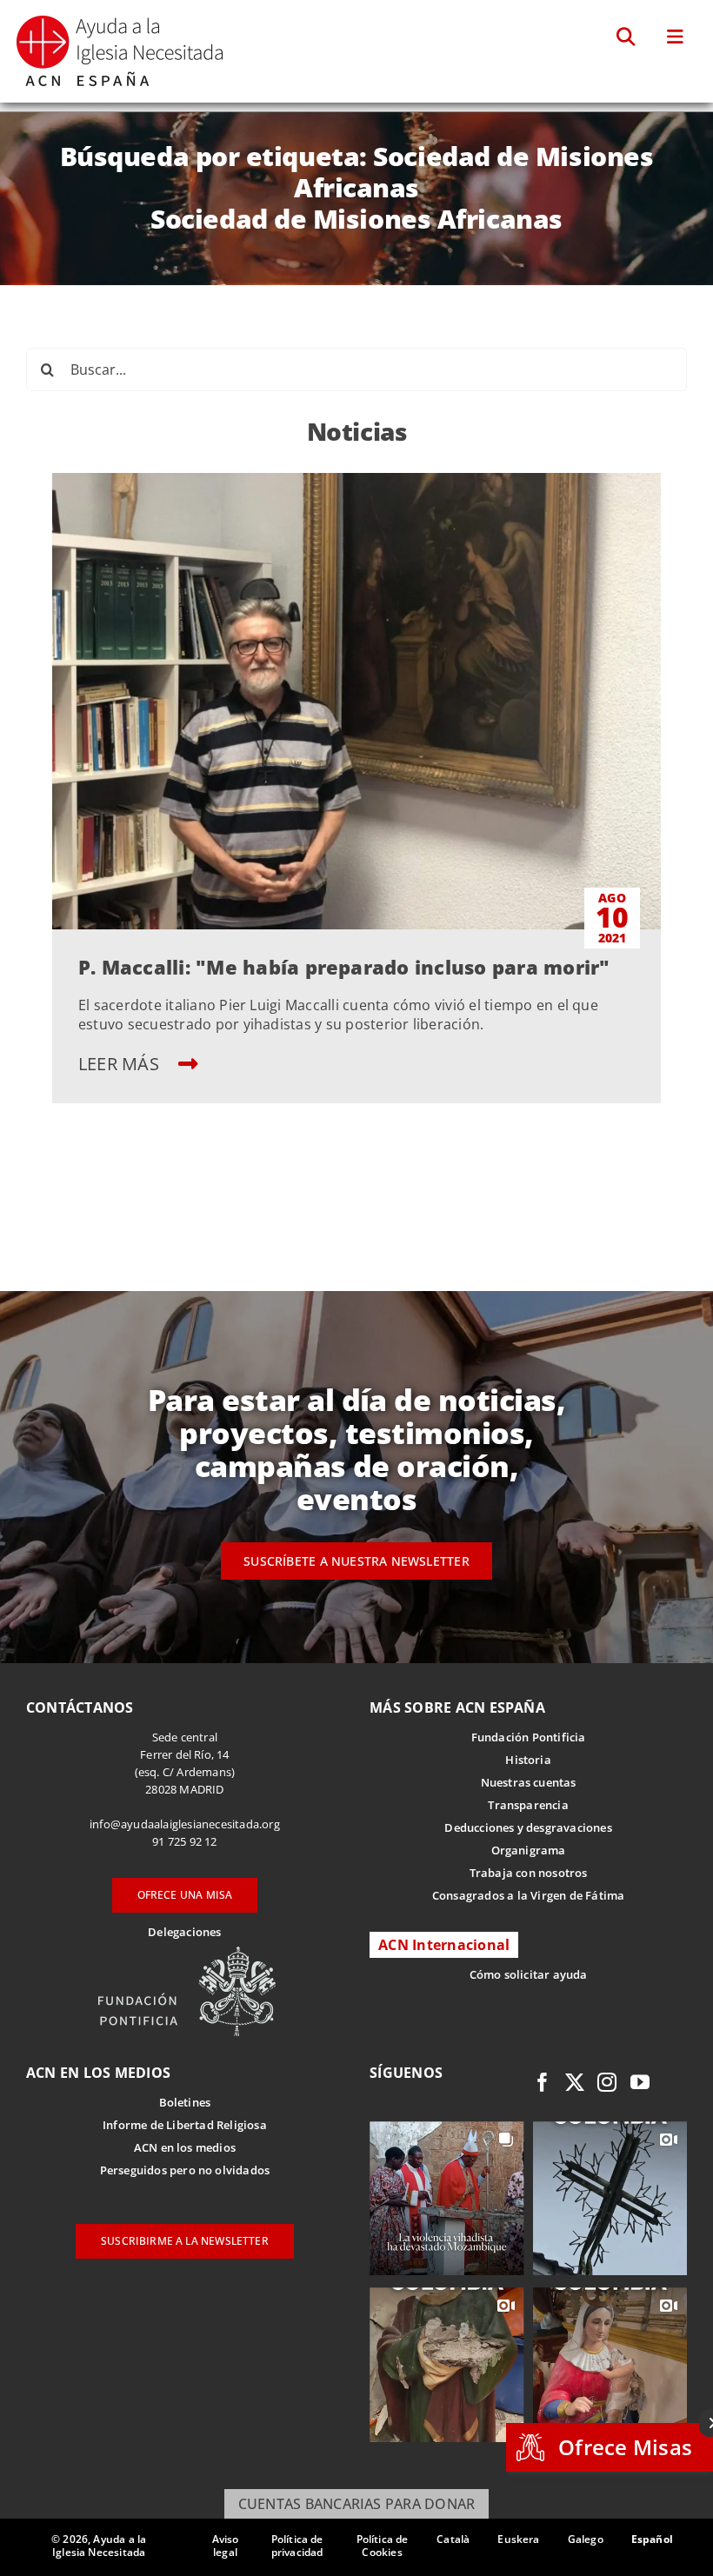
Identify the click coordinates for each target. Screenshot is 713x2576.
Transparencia (528, 1805)
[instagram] (607, 2082)
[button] (626, 37)
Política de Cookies (383, 2546)
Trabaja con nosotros (529, 1873)
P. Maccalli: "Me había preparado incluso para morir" (344, 967)
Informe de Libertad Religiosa (185, 2125)
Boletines (185, 2102)
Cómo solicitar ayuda (529, 1974)
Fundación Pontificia (529, 1737)
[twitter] (575, 2082)
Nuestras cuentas (529, 1782)
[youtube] (640, 2082)
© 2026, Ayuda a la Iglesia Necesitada (99, 2546)
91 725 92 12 (184, 1841)
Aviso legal (226, 2546)
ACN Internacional (444, 1945)
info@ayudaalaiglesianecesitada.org (185, 1824)
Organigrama (529, 1850)
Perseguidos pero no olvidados (185, 2170)
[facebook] (543, 2082)
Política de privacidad (297, 2546)
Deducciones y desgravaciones (528, 1827)
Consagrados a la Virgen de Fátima (528, 1895)
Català (453, 2539)
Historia (528, 1760)
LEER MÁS (121, 1064)
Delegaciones (184, 1932)
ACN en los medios (185, 2147)
